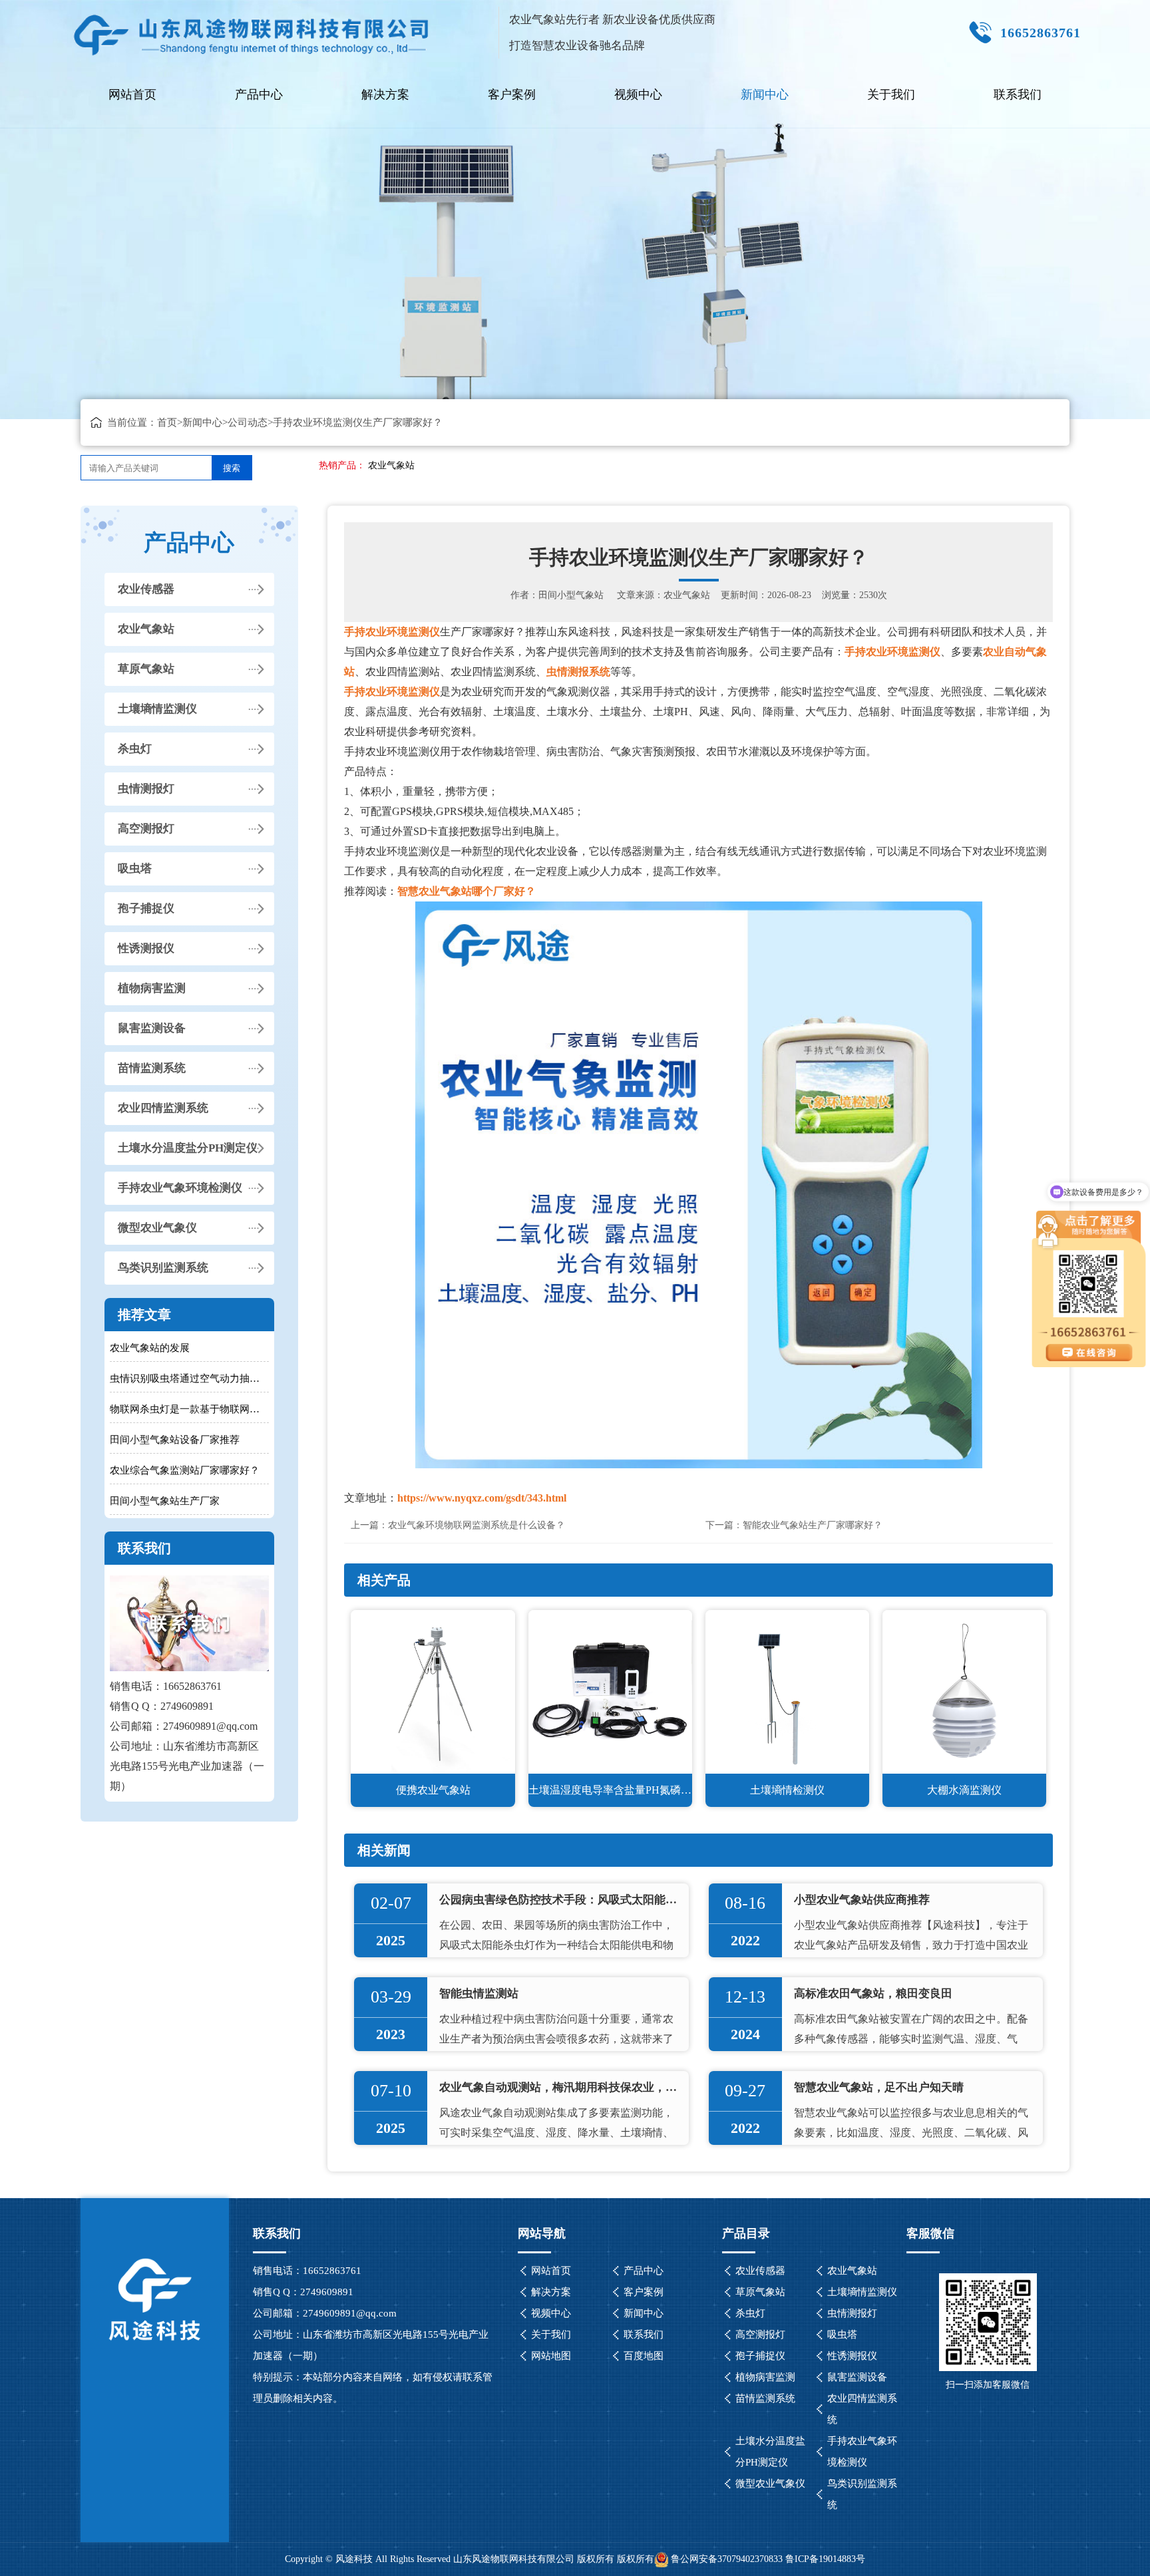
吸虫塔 (135, 869)
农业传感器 (146, 589)
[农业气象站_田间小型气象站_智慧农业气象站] (252, 30)
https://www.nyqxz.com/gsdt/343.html (482, 1498)
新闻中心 (765, 94)
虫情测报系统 (578, 672)
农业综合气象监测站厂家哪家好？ (185, 1470)
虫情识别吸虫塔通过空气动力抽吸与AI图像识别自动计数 (189, 1378)
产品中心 (259, 94)
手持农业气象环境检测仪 (180, 1188)
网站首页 (132, 94)
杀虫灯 (135, 749)
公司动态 (248, 422)
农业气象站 (391, 465)
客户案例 (512, 94)
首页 (167, 422)
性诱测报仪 (146, 948)
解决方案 (385, 94)
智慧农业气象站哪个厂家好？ (467, 891)
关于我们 (891, 94)
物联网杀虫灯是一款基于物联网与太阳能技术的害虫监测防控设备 (189, 1409)
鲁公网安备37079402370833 (727, 2559)
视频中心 (638, 94)
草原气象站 (146, 669)
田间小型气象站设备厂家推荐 (175, 1440)
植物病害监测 (152, 988)
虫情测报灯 (146, 789)
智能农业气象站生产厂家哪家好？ (813, 1525)
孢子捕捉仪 (146, 908)
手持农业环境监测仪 (392, 632)
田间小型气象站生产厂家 (165, 1501)
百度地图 (644, 2356)
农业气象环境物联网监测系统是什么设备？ (477, 1525)
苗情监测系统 (152, 1068)
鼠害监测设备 (152, 1028)
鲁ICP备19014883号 (825, 2559)
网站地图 (551, 2356)
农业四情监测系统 (163, 1108)
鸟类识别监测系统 (163, 1268)
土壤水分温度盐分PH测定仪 (188, 1148)
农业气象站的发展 (150, 1348)
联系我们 (1018, 94)
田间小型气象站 (571, 595)
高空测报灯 (146, 829)
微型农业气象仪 (157, 1228)
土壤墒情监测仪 (157, 709)
